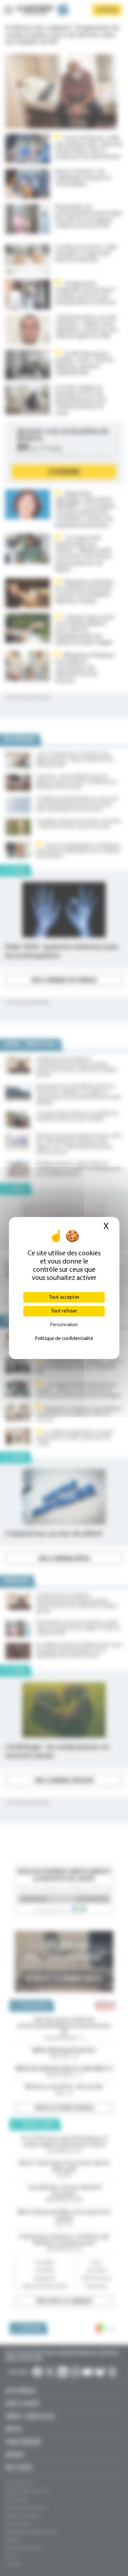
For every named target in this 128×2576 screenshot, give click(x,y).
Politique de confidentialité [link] (64, 1339)
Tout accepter (64, 1297)
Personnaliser (64, 1325)
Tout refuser (64, 1311)
